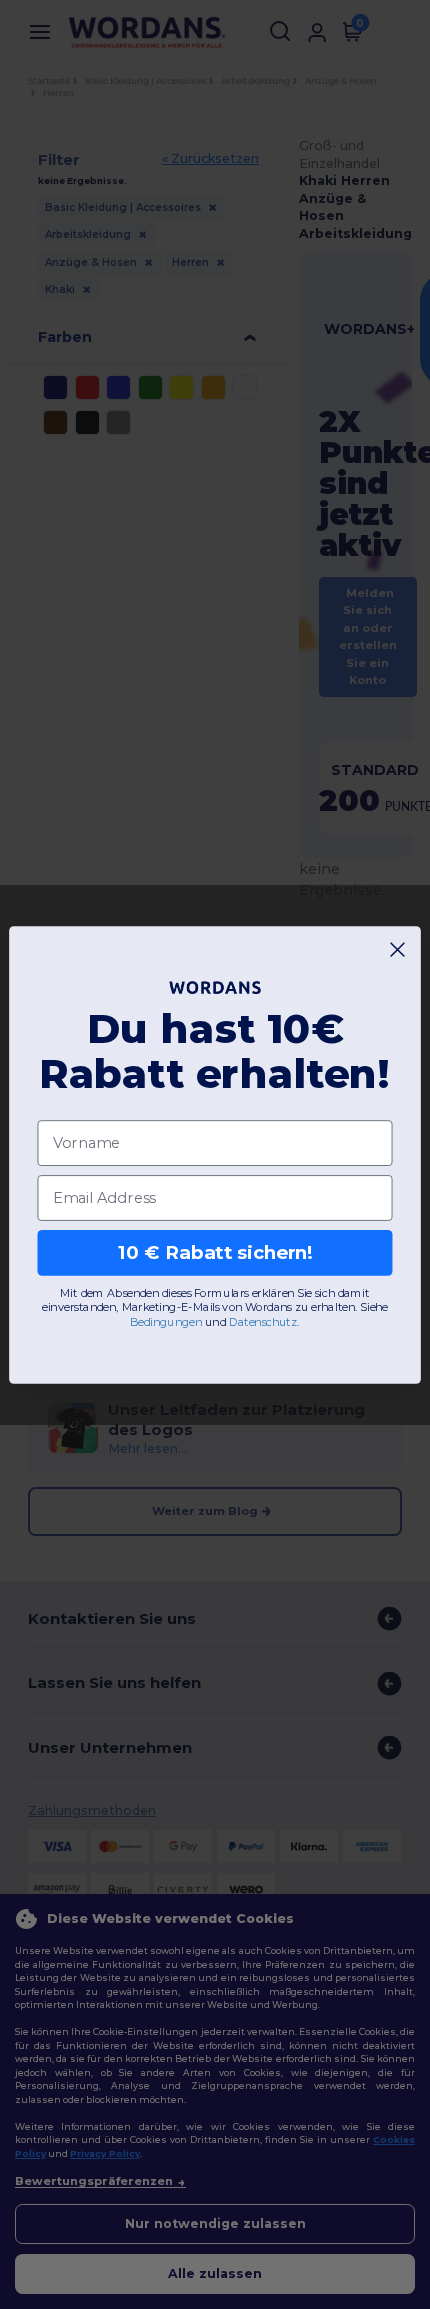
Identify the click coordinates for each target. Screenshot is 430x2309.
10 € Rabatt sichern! (215, 1252)
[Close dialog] (398, 949)
